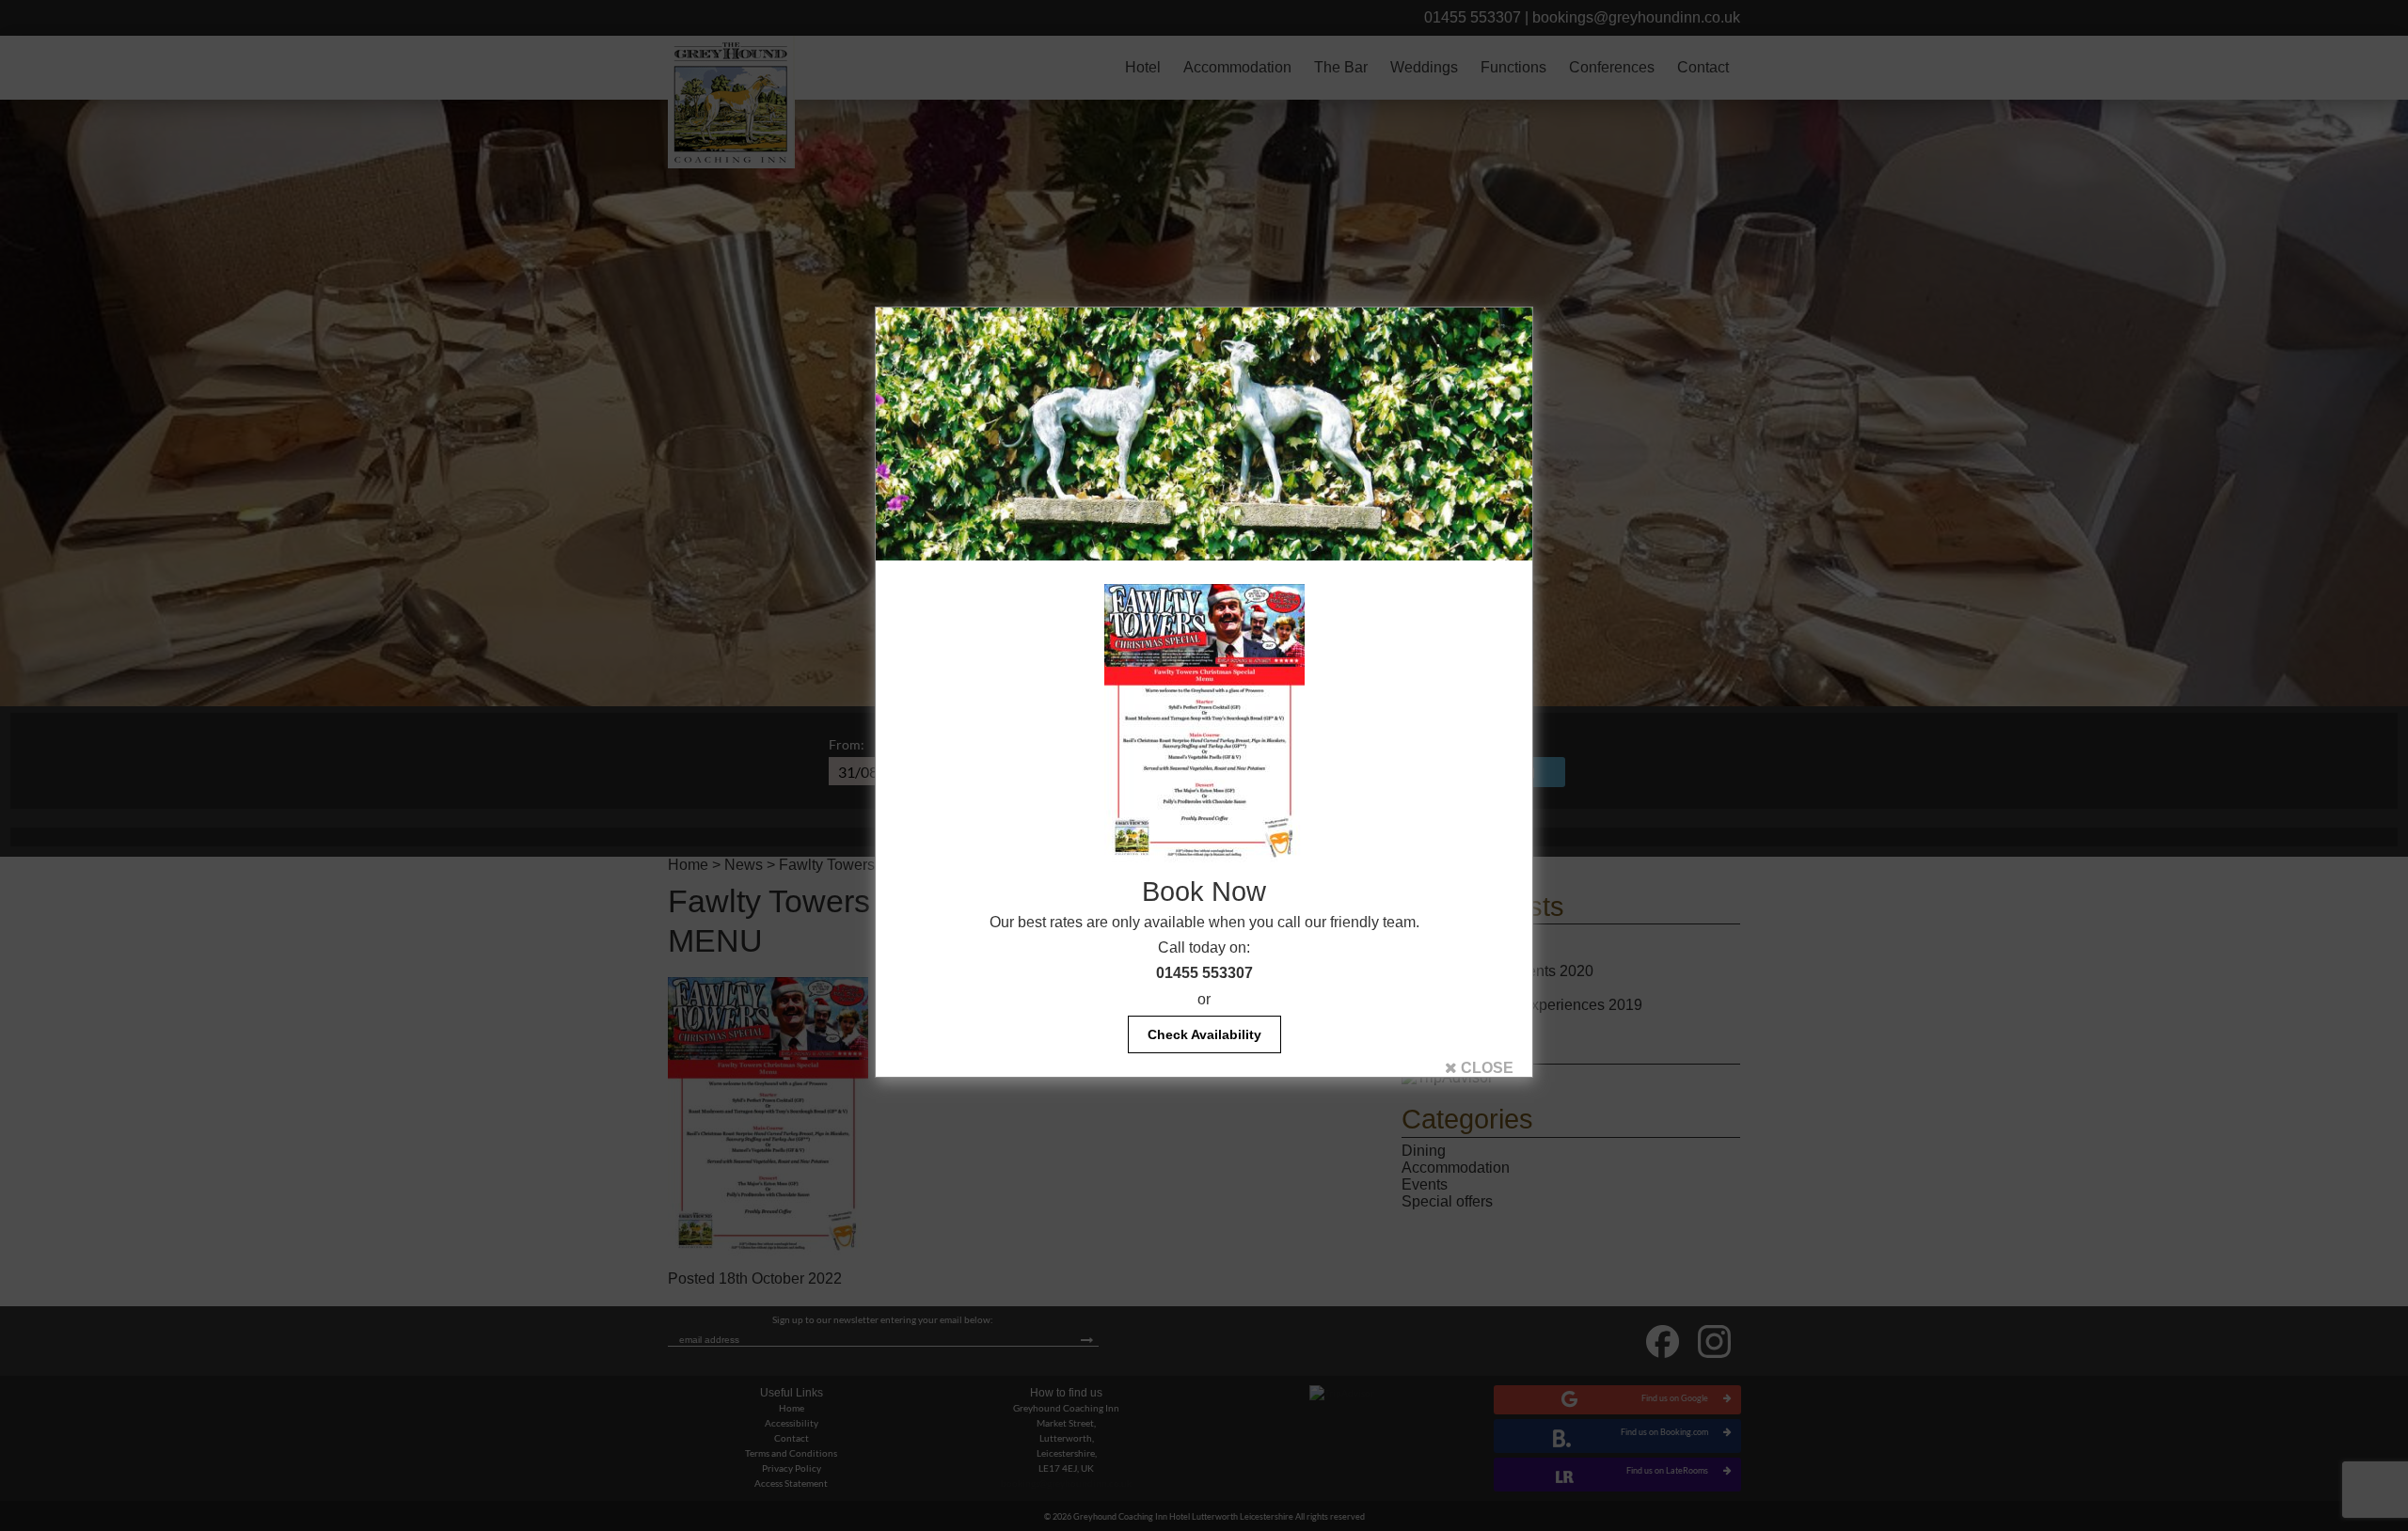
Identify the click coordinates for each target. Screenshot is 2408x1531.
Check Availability (1204, 1034)
